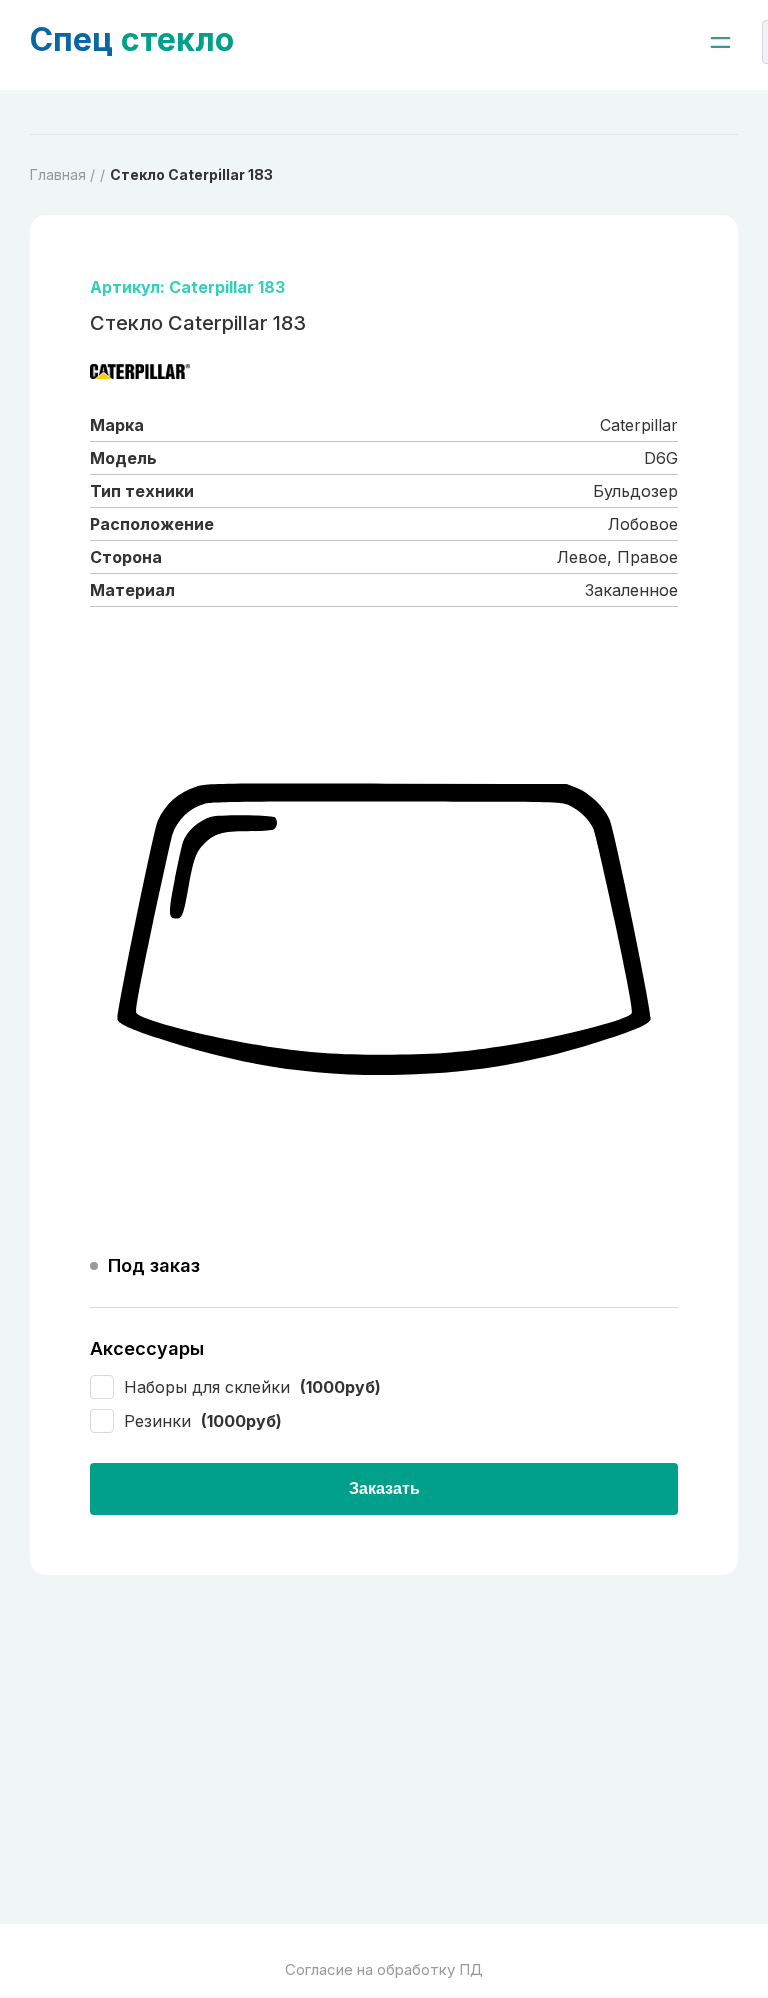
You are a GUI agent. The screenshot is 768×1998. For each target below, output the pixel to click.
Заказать (384, 1488)
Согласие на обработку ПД (384, 1969)
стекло (132, 39)
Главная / (62, 174)
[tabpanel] (384, 931)
